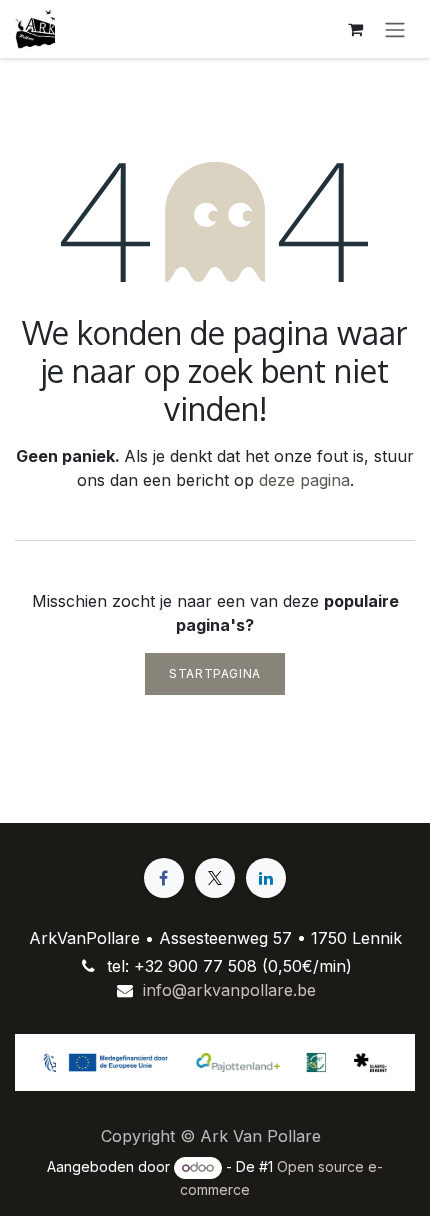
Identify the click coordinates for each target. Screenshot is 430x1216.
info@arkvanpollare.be (229, 990)
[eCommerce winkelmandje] (355, 29)
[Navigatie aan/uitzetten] (395, 29)
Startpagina (215, 673)
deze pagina (304, 480)
